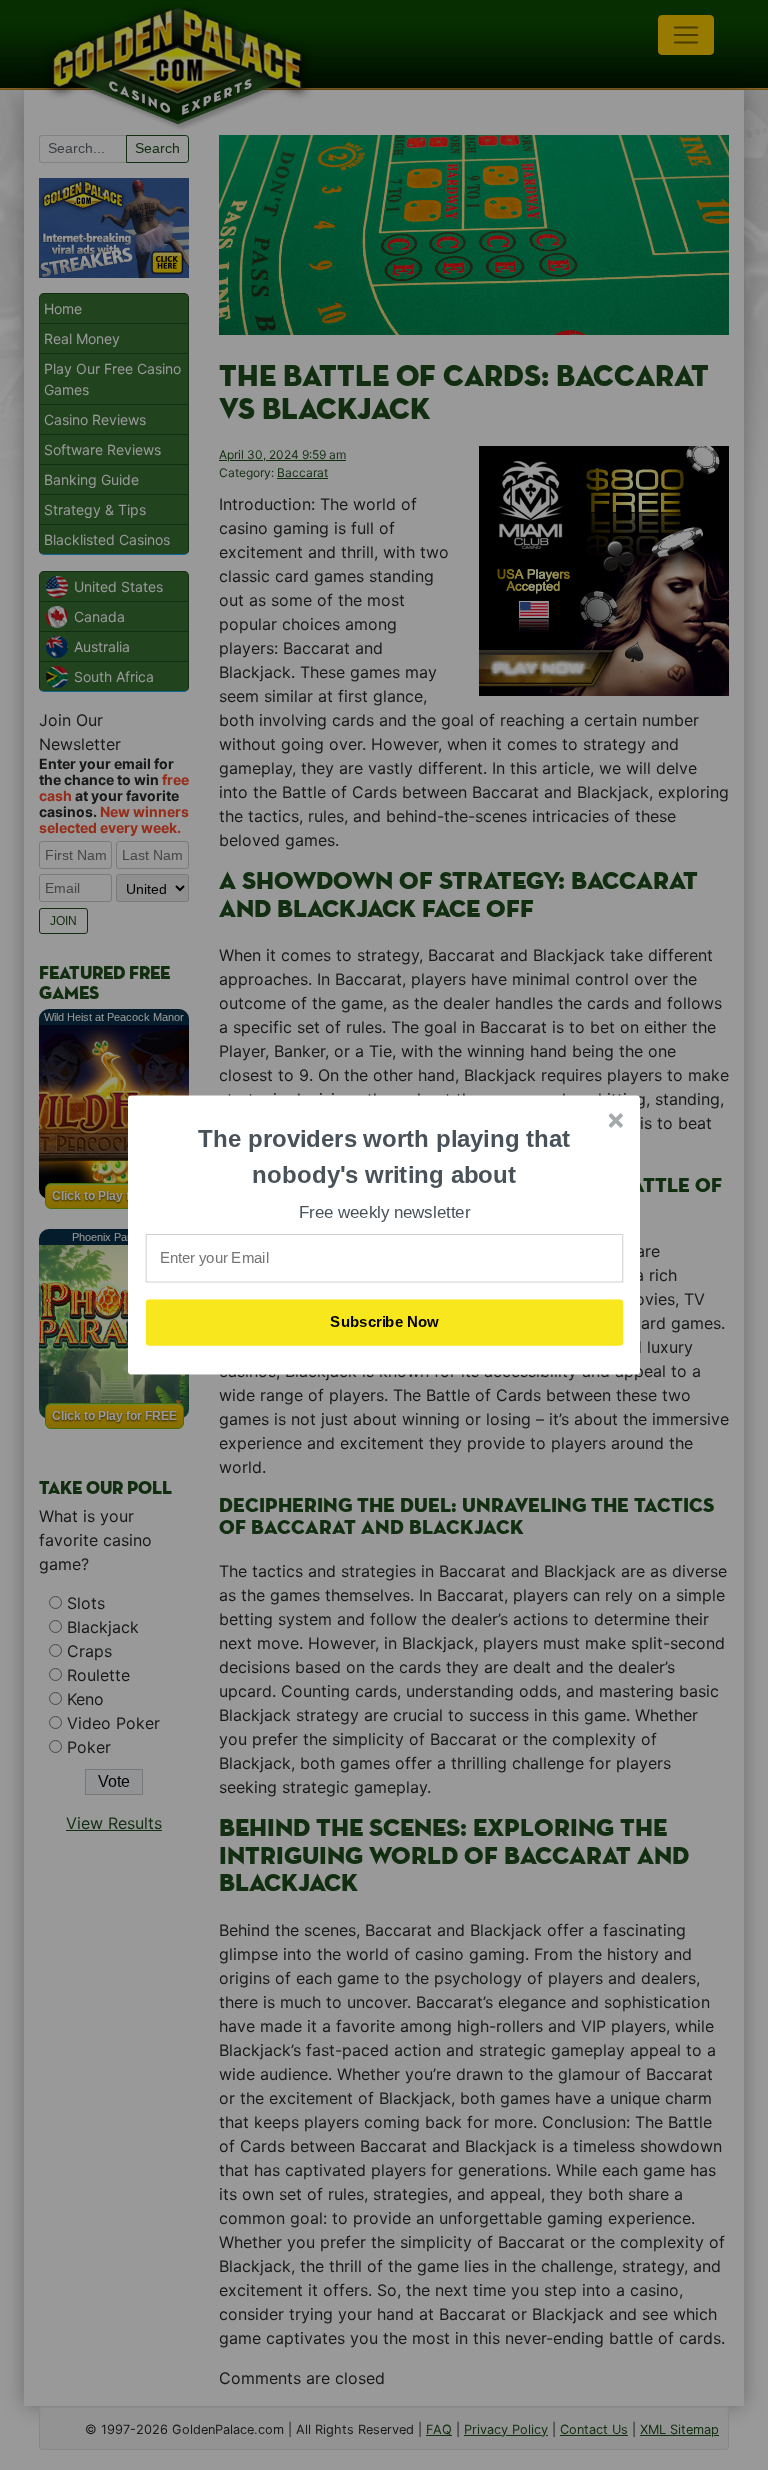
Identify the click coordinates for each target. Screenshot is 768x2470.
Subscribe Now (385, 1322)
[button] (385, 1156)
